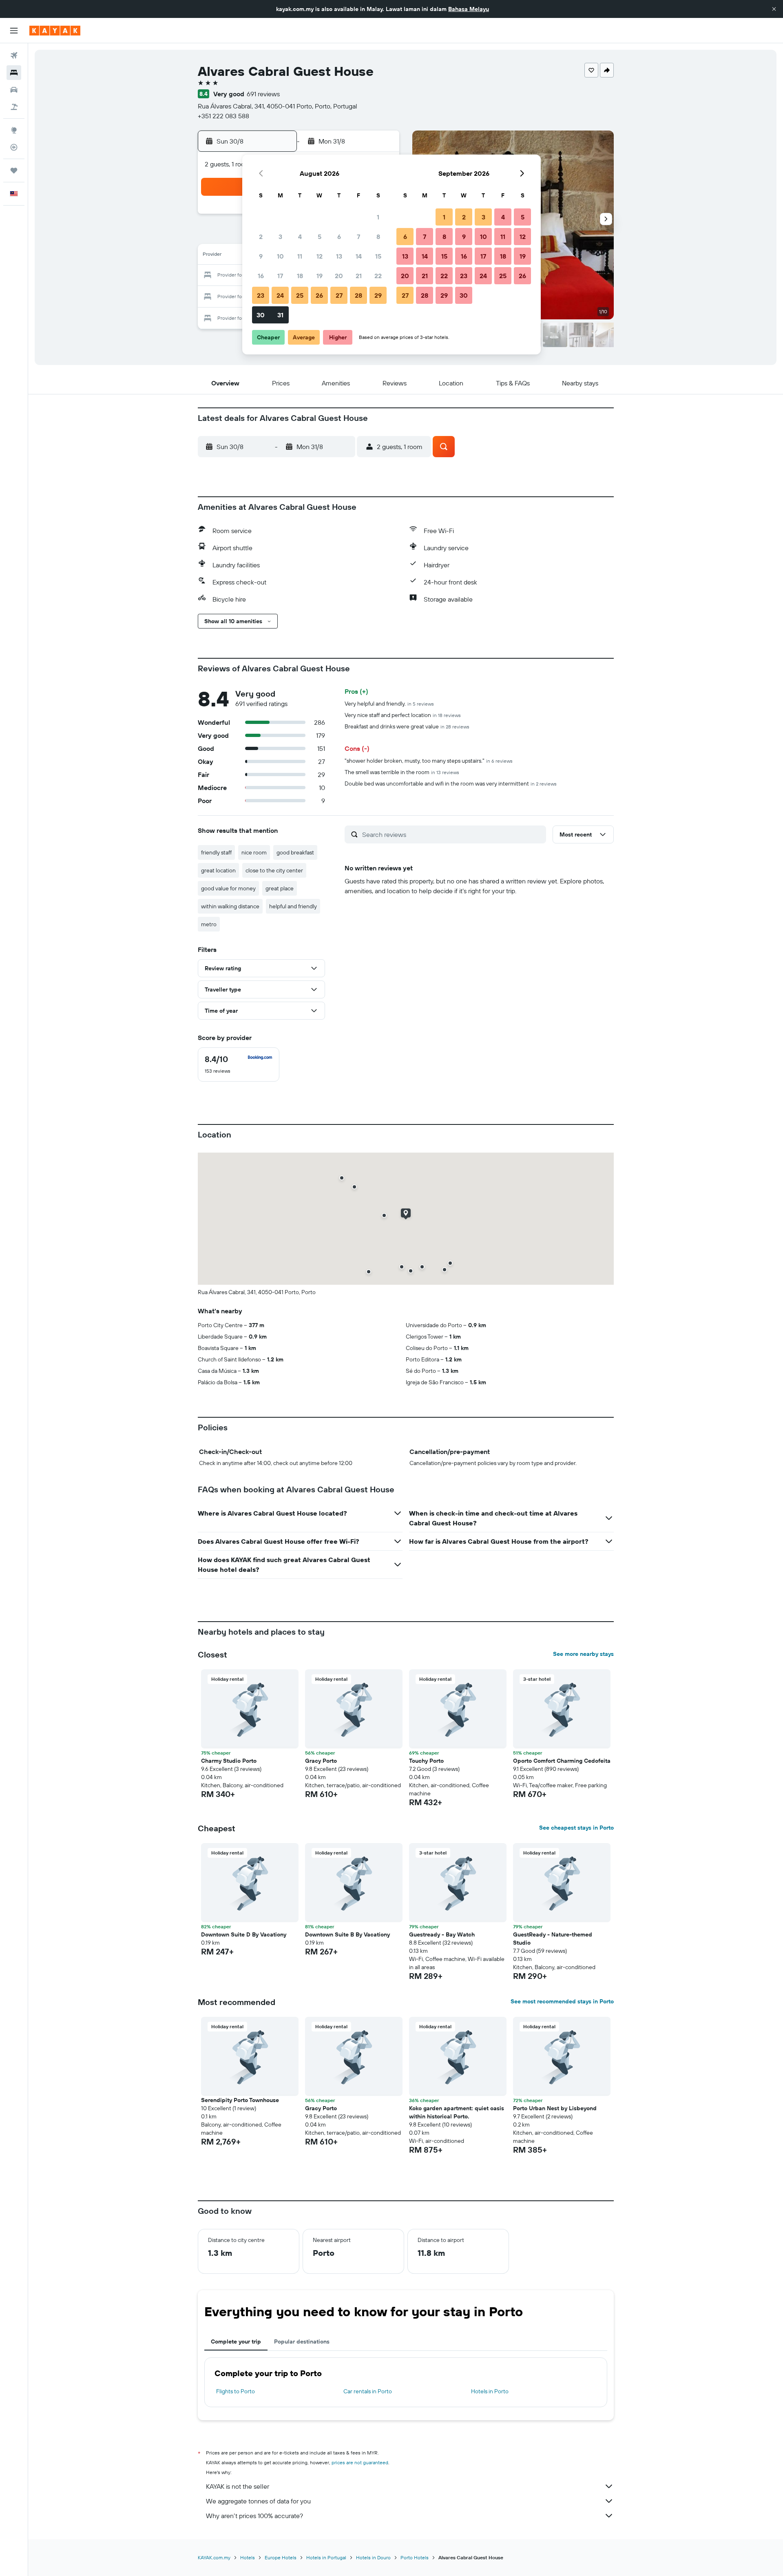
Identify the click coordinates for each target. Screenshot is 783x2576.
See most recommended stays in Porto (562, 2001)
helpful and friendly (293, 906)
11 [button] (300, 256)
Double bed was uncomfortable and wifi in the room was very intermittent (451, 783)
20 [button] (339, 276)
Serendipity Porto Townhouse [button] (240, 2100)
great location (218, 870)
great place (280, 888)
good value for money (228, 888)
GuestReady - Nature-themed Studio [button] (553, 1939)
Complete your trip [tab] (236, 2341)
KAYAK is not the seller (238, 2486)
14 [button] (359, 256)
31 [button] (280, 315)
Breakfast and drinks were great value (407, 726)
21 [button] (359, 276)
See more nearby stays (583, 1654)
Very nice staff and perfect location (403, 715)
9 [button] (261, 256)
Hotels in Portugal (326, 2557)
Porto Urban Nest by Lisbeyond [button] (555, 2108)
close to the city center (274, 870)
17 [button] (280, 276)
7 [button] (358, 237)
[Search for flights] (14, 55)
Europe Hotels (281, 2557)
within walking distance (230, 906)
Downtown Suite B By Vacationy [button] (347, 1934)
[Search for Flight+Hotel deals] (14, 107)
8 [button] (378, 237)
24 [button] (280, 295)
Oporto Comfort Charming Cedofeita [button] (562, 1761)
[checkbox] (239, 1064)
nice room (254, 852)
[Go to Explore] (14, 130)
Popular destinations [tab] (302, 2341)
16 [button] (261, 276)
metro (209, 924)
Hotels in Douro (373, 2557)
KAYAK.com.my (214, 2557)
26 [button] (319, 295)
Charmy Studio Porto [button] (229, 1761)
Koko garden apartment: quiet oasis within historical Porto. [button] (457, 2112)
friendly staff (216, 852)
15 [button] (378, 256)
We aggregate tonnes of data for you (258, 2501)
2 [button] (261, 237)
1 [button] (378, 217)
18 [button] (300, 276)
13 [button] (339, 256)
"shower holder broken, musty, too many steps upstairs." (429, 761)
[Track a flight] (14, 147)
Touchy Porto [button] (426, 1761)
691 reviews (263, 94)
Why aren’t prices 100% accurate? (254, 2516)
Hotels (248, 2557)
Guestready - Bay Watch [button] (442, 1934)
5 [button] (320, 237)
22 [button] (378, 276)
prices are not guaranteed (360, 2462)
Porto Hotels (415, 2557)
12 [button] (320, 256)
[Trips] (14, 170)
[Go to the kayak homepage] (55, 31)
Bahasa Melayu (469, 9)
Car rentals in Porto (368, 2391)
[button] (774, 9)
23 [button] (261, 295)
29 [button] (378, 295)
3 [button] (280, 237)
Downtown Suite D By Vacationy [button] (244, 1934)
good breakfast (295, 852)
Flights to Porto (236, 2391)
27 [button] (339, 295)
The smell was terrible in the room (402, 772)
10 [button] (280, 256)
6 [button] (339, 237)
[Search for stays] (14, 73)
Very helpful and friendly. (389, 704)
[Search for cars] (14, 90)
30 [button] (261, 315)
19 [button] (320, 276)
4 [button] (300, 237)
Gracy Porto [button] (321, 1761)
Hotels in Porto (490, 2391)
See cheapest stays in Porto (576, 1828)
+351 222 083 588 (223, 116)
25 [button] (300, 295)
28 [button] (358, 295)
